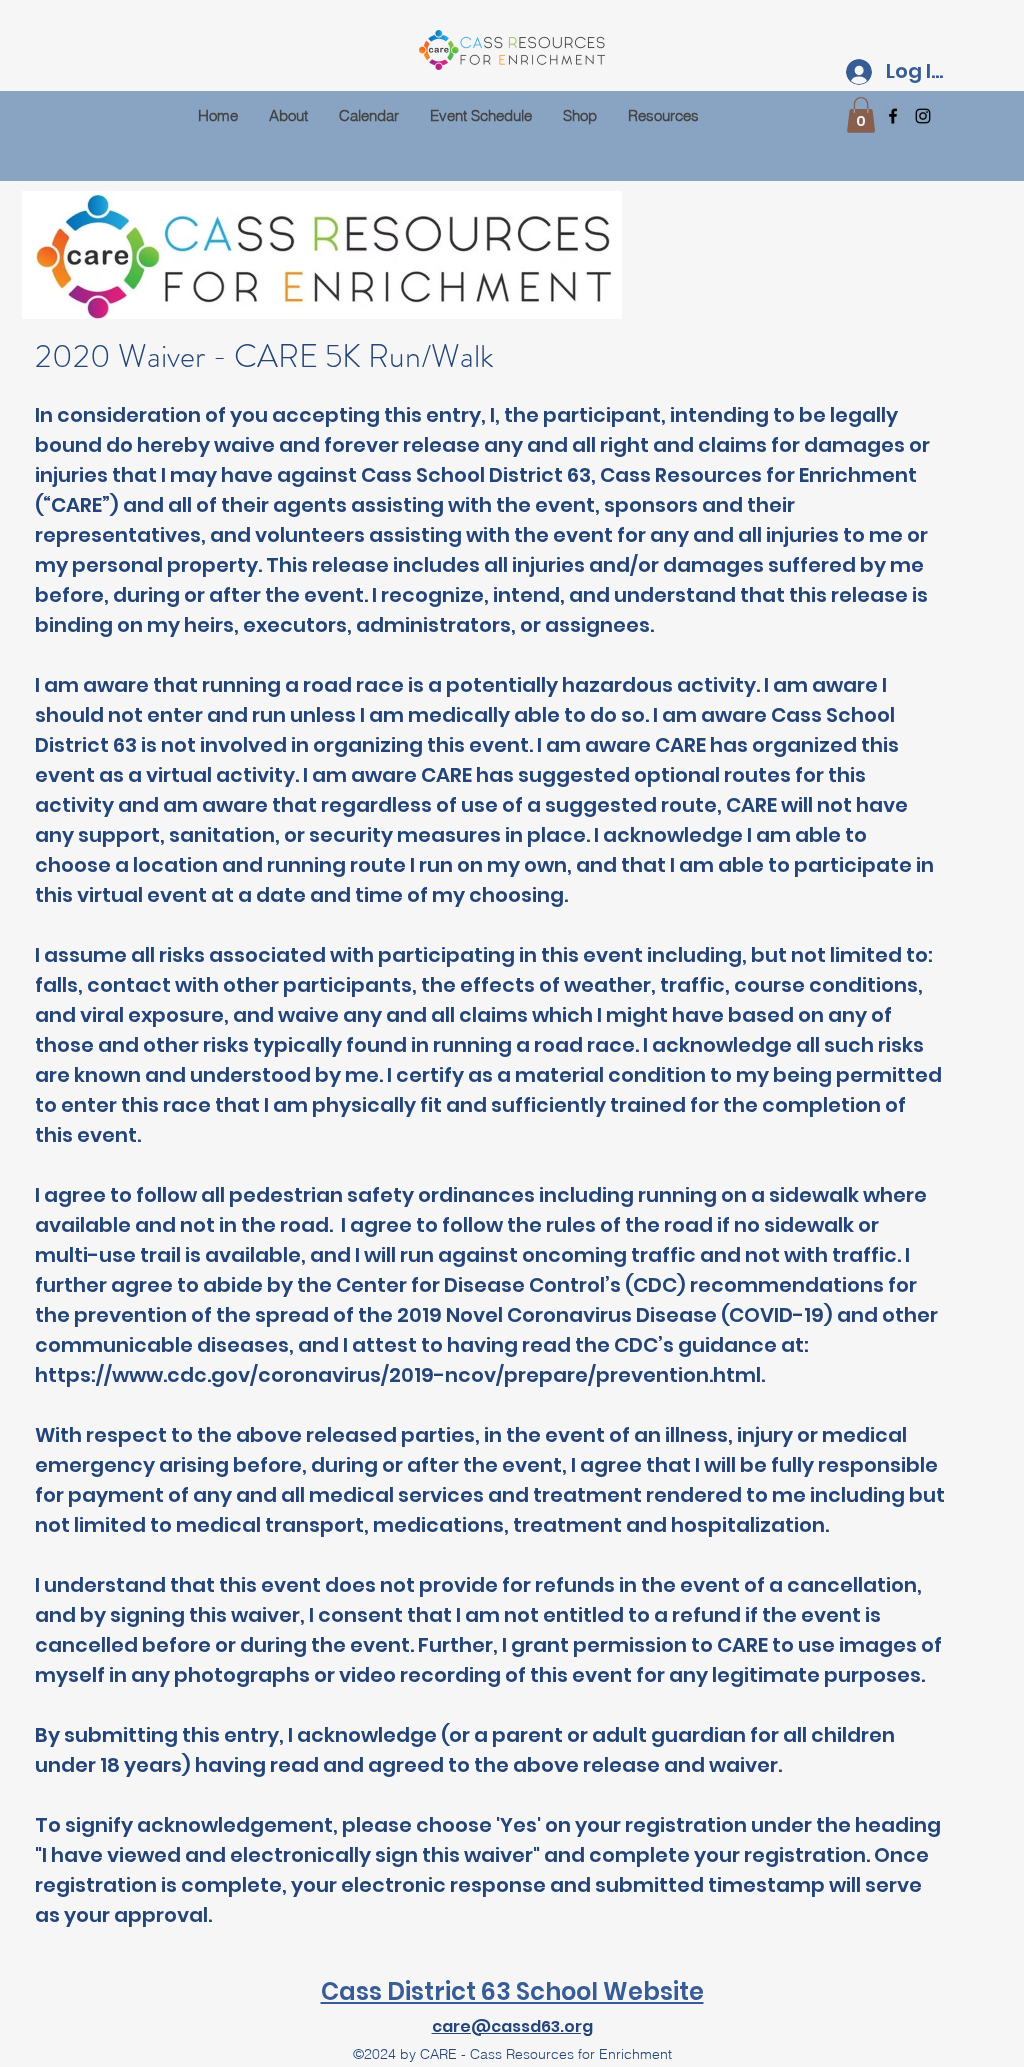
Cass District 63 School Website (512, 1991)
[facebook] (893, 116)
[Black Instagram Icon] (923, 116)
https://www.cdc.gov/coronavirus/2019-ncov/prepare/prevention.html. (400, 1375)
